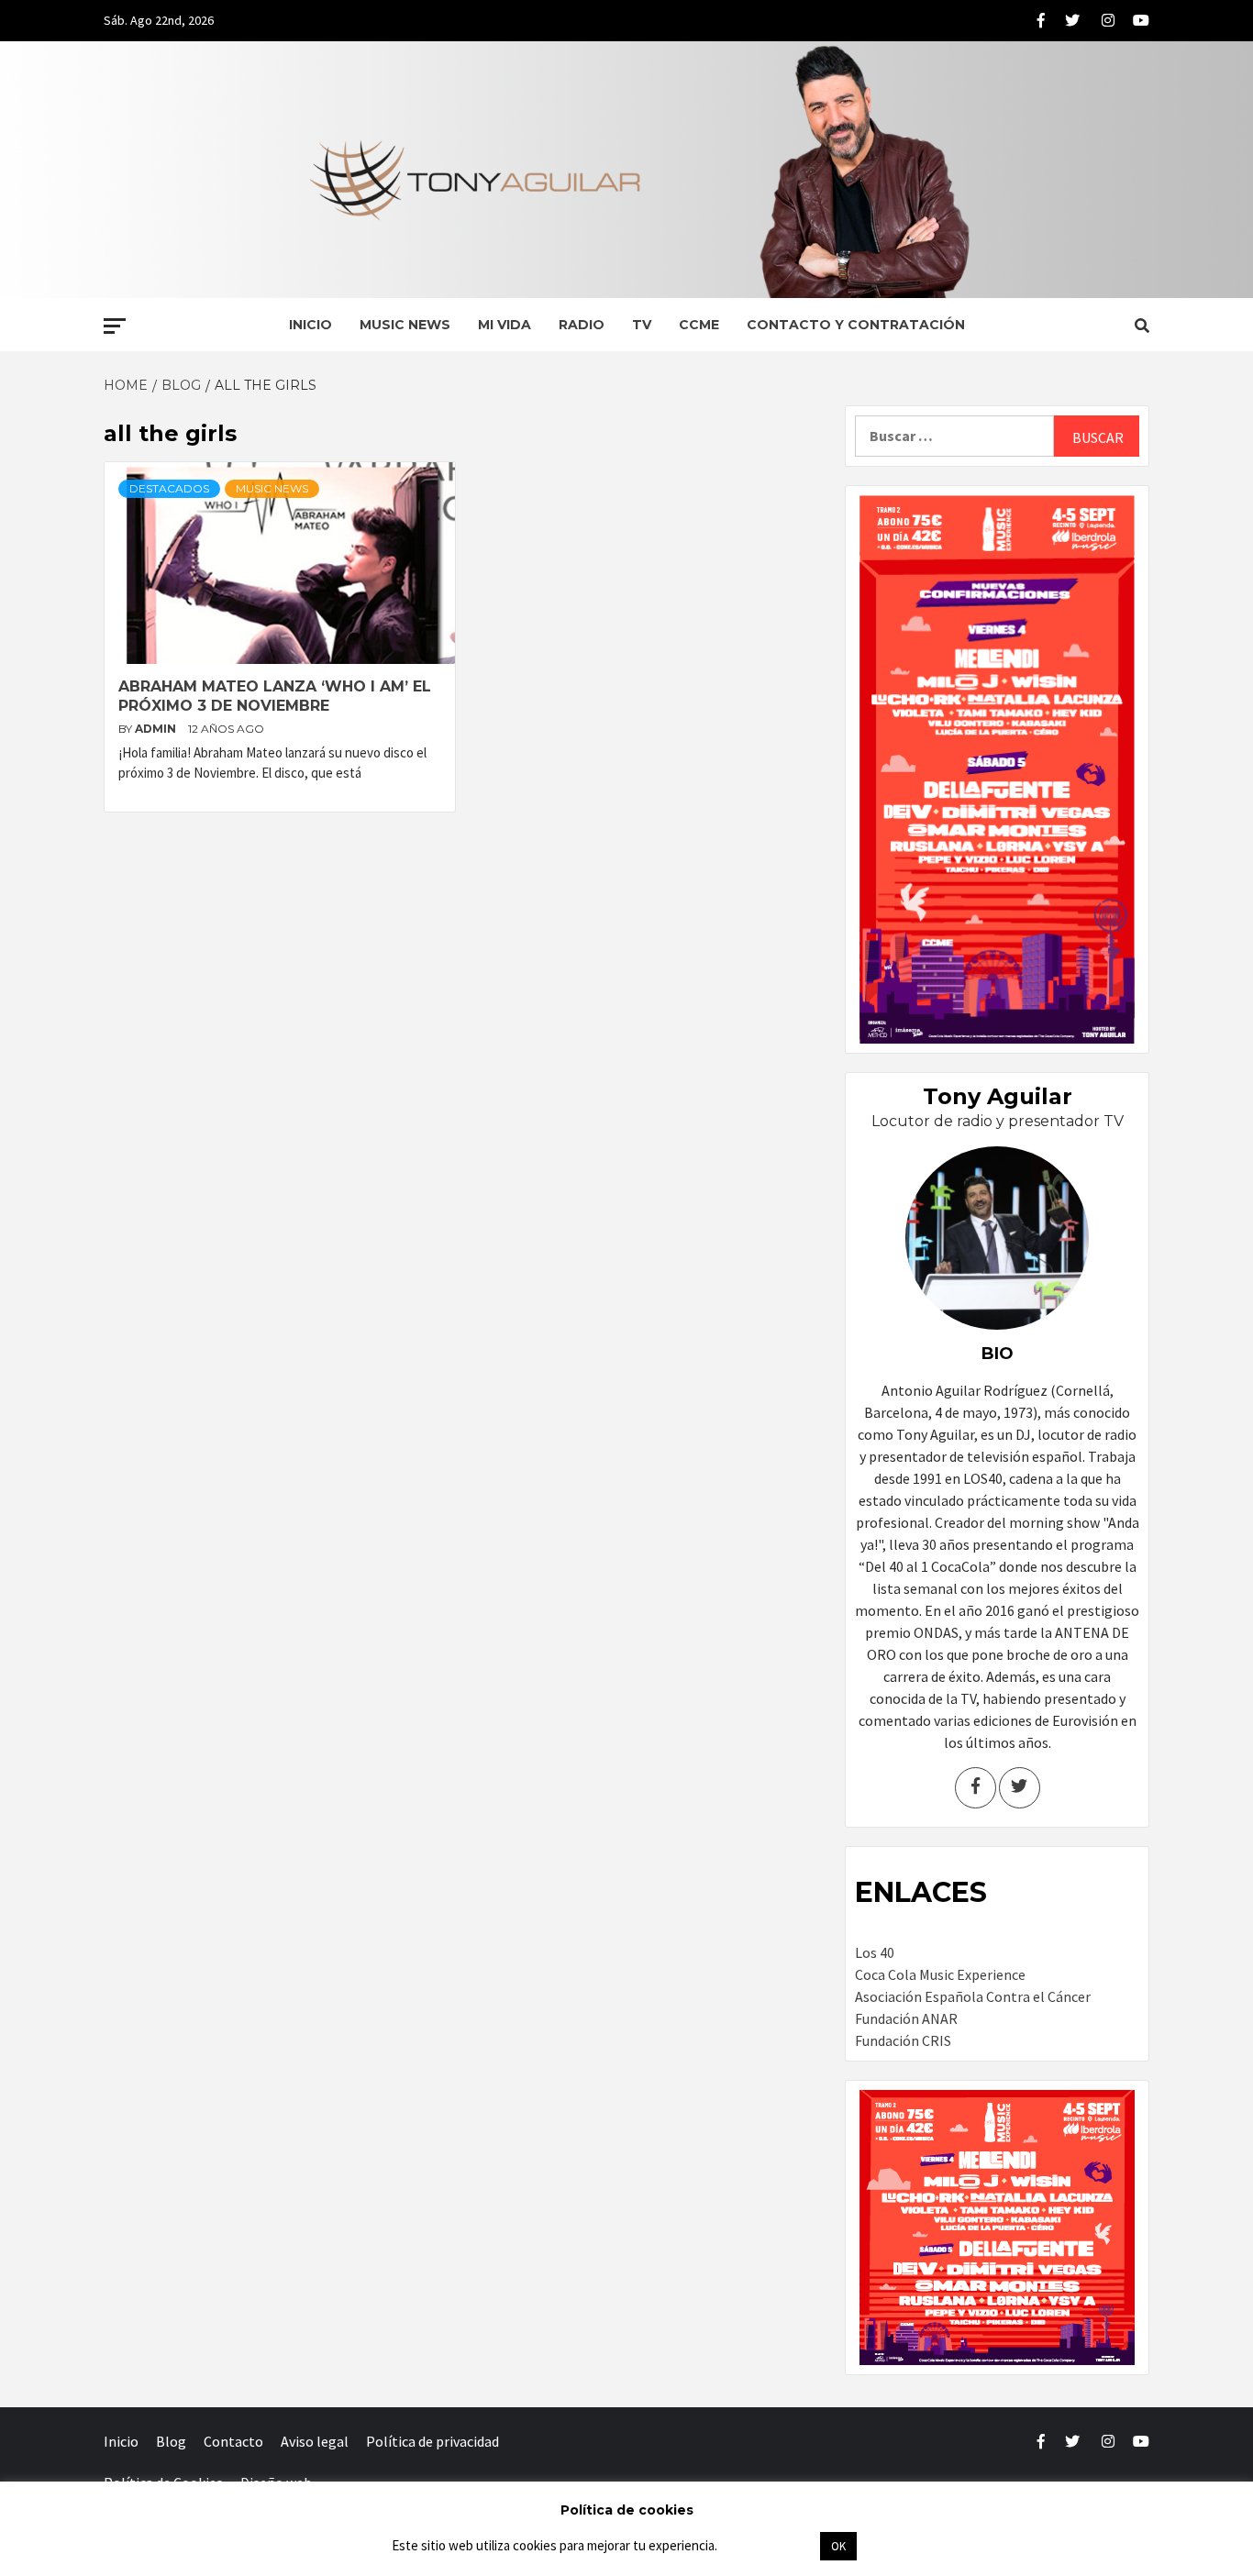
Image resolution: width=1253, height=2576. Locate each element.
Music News (405, 325)
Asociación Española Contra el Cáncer (973, 1996)
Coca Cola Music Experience (940, 1974)
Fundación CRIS (903, 2040)
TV (642, 325)
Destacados (169, 488)
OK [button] (838, 2546)
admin (157, 729)
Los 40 (875, 1952)
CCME (699, 325)
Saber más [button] (768, 2545)
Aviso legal (315, 2441)
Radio (582, 325)
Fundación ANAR (906, 2018)
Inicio (310, 325)
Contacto (233, 2441)
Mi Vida (505, 325)
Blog (171, 2441)
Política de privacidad (432, 2441)
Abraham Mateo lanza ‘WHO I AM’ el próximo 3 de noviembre (275, 696)
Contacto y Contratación (856, 325)
